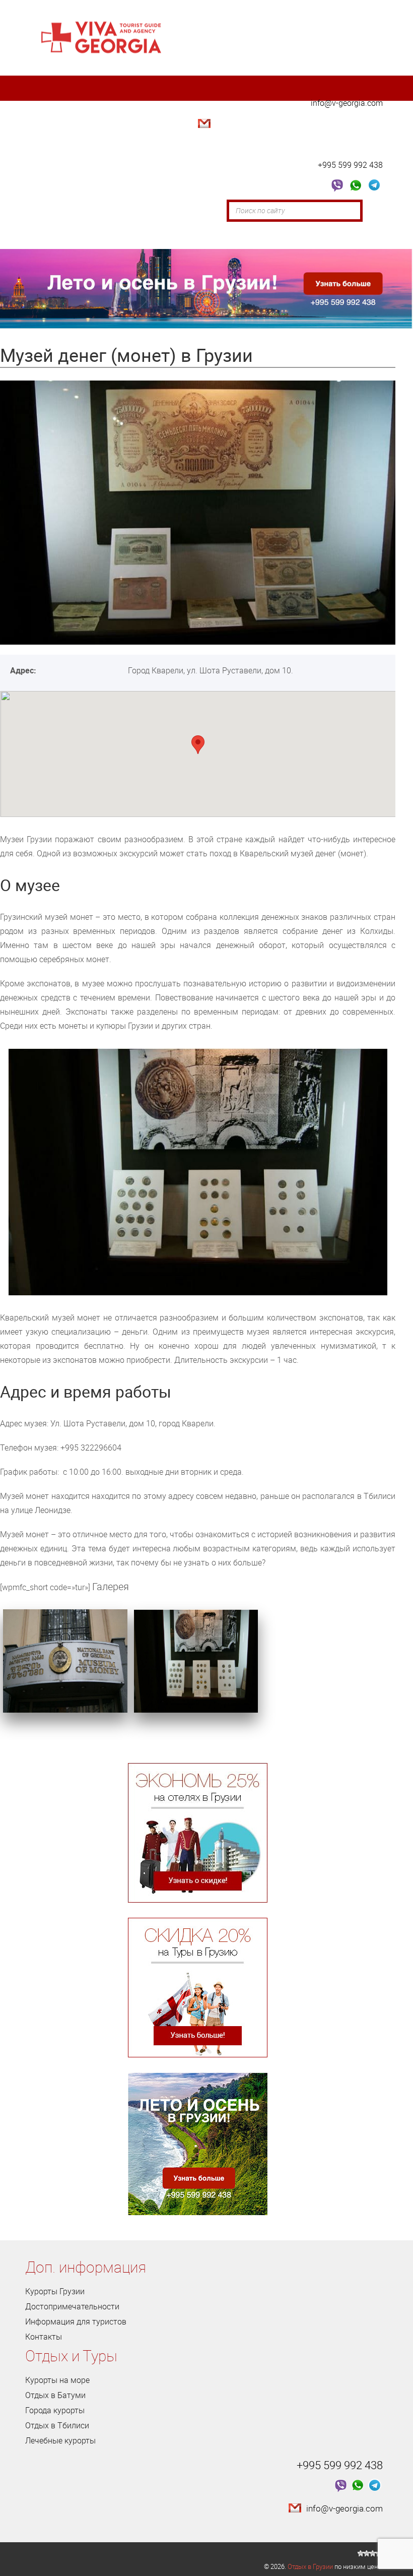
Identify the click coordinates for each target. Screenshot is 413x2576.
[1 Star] (361, 2553)
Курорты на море (57, 2380)
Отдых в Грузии (310, 2566)
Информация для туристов (76, 2321)
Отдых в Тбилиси (57, 2425)
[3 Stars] (373, 2553)
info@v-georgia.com (347, 103)
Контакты (162, 236)
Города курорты (55, 2410)
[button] (198, 745)
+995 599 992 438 (350, 165)
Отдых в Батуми (55, 2395)
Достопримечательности (180, 211)
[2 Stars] (367, 2553)
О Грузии (98, 211)
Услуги (109, 236)
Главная (49, 211)
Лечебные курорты (60, 2440)
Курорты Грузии (55, 2291)
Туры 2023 (53, 236)
